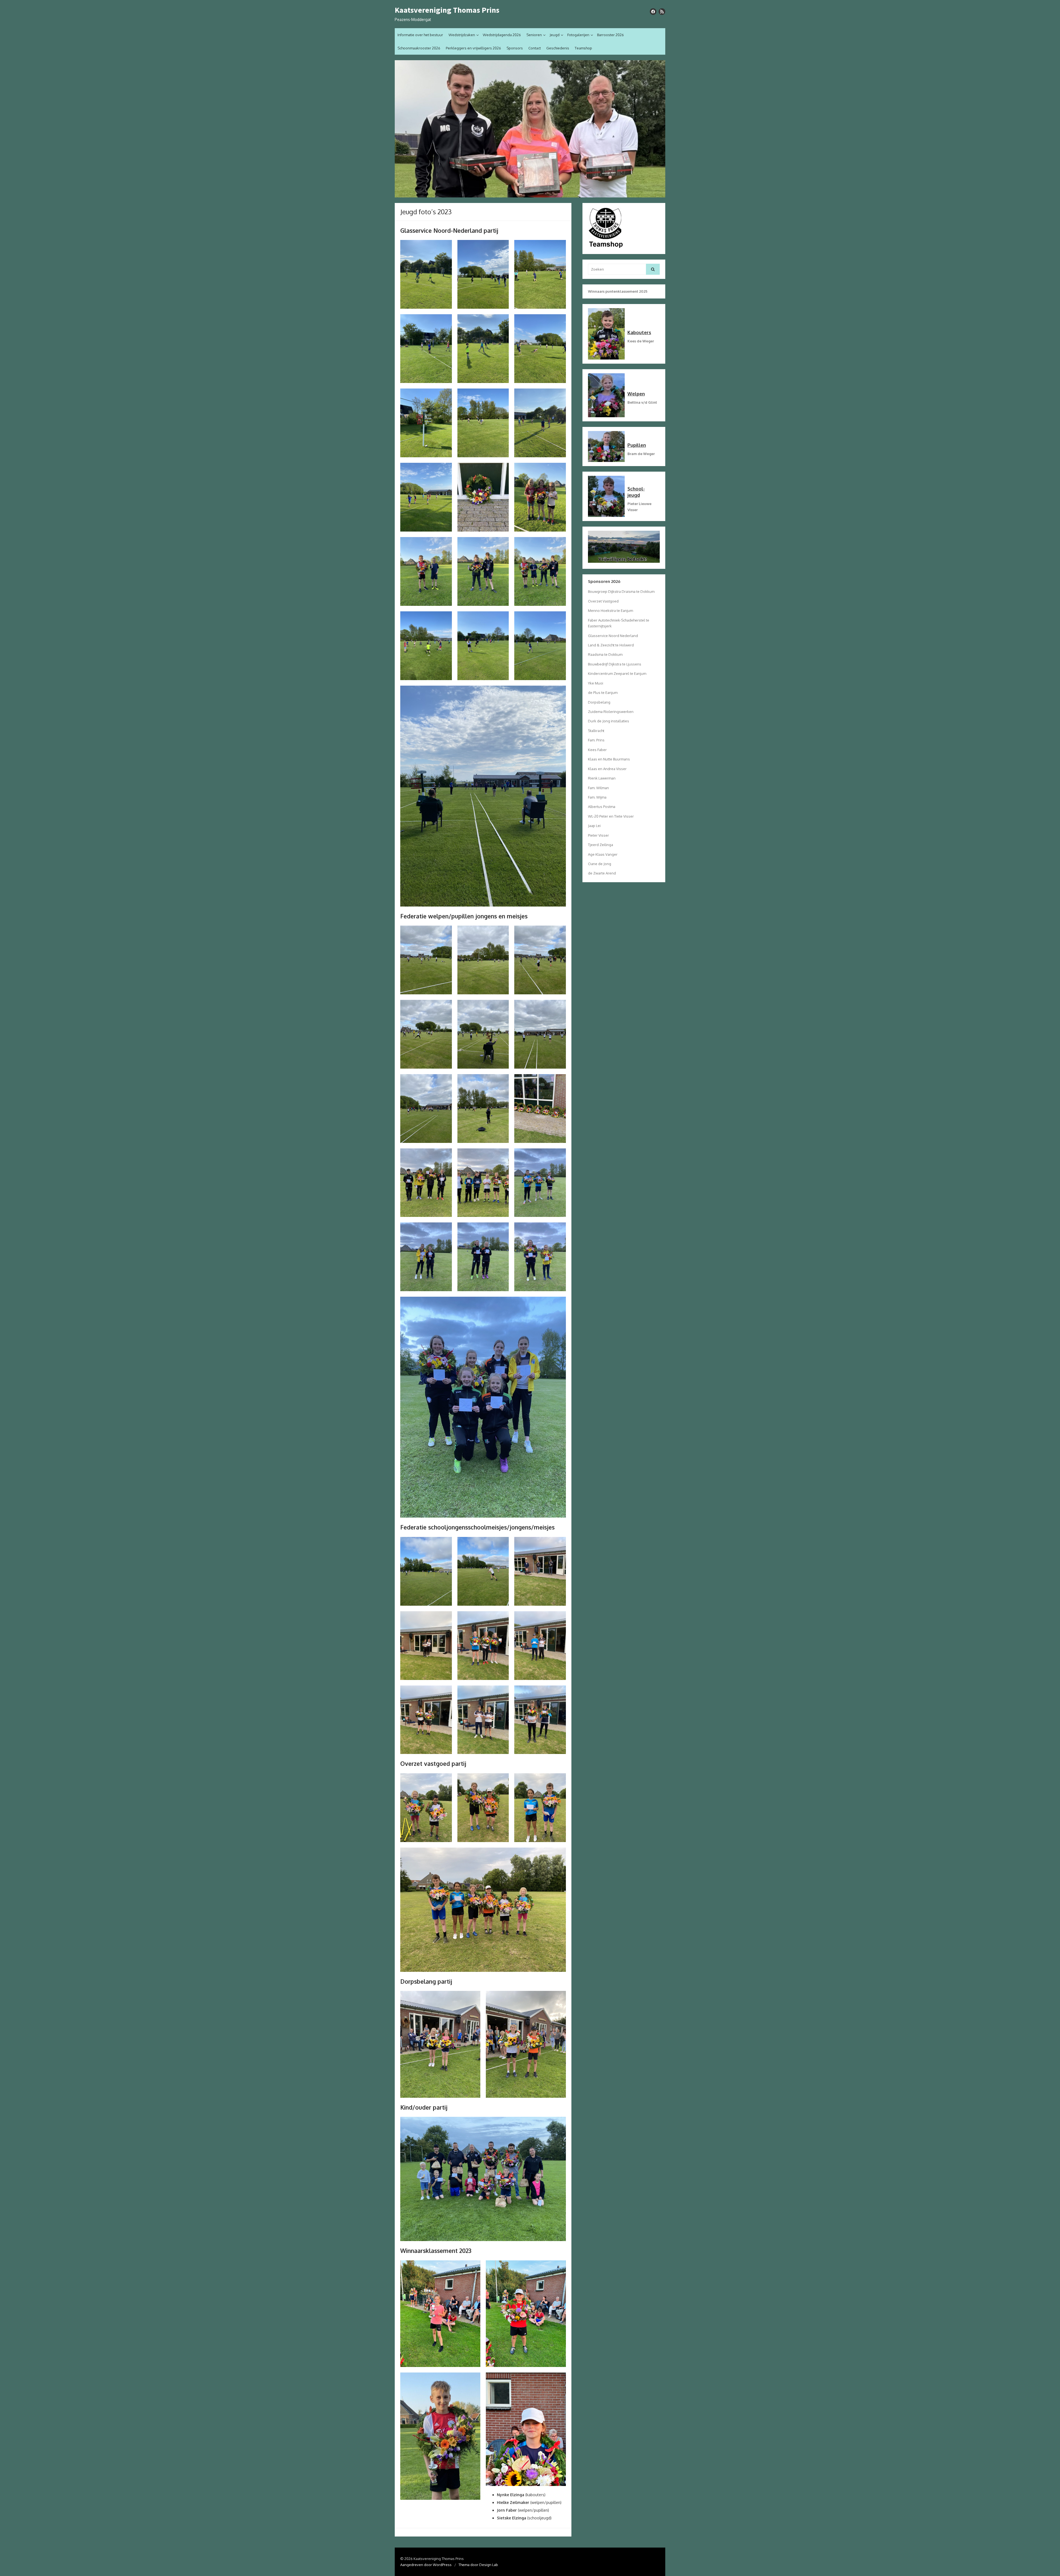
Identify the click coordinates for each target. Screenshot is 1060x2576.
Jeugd (555, 35)
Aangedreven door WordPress (426, 2565)
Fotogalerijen (578, 35)
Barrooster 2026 (610, 35)
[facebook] (653, 12)
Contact (535, 48)
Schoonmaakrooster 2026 (419, 48)
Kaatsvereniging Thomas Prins (447, 10)
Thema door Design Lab (478, 2565)
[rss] (662, 12)
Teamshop (583, 48)
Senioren (534, 35)
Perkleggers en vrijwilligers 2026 (473, 48)
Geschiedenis (558, 48)
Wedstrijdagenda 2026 (502, 35)
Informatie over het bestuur (420, 35)
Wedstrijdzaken (462, 35)
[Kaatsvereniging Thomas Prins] (530, 129)
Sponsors (515, 48)
